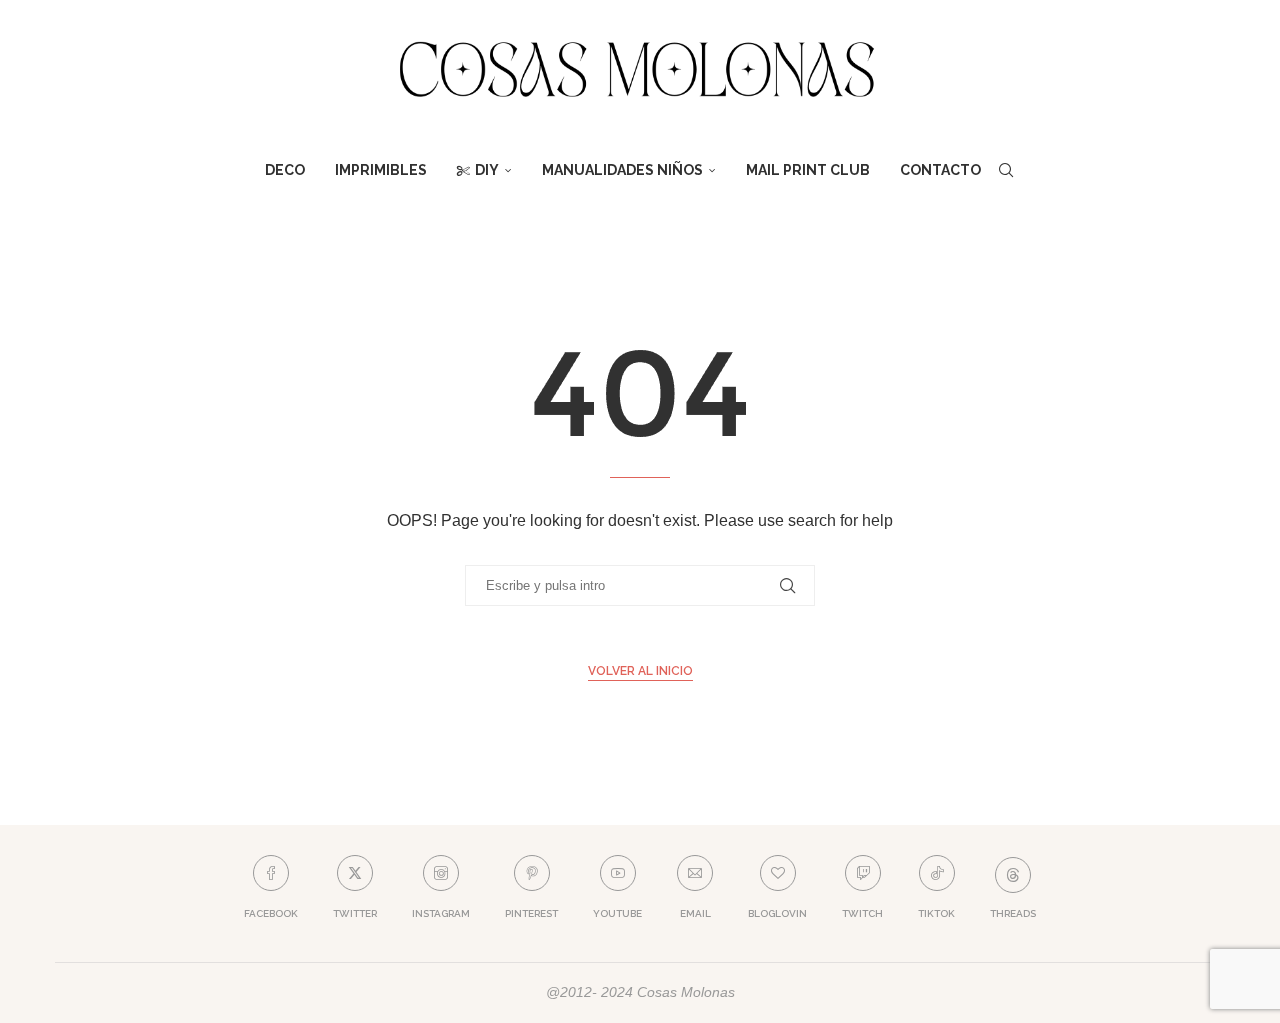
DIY (487, 170)
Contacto (940, 170)
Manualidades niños (622, 170)
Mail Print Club (808, 170)
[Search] (1006, 170)
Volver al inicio (640, 671)
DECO (285, 170)
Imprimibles (381, 170)
